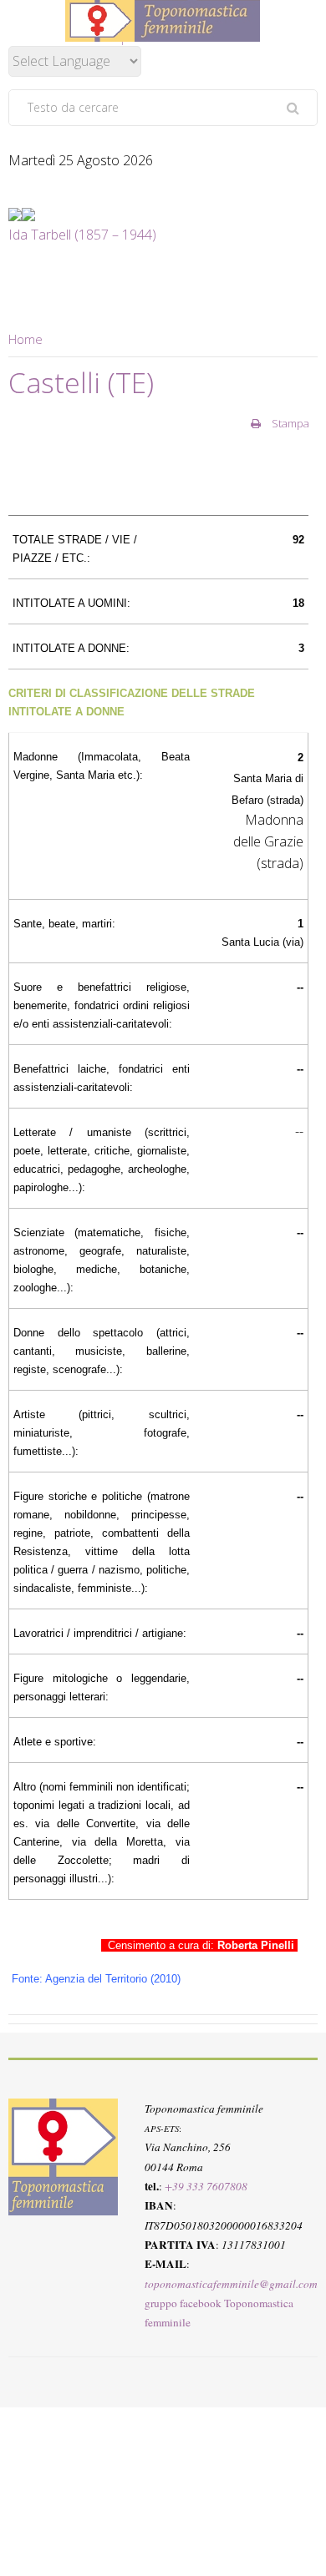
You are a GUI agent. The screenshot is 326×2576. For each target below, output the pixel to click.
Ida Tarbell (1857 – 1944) (82, 235)
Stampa (289, 423)
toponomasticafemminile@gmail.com (231, 2284)
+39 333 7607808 (206, 2186)
